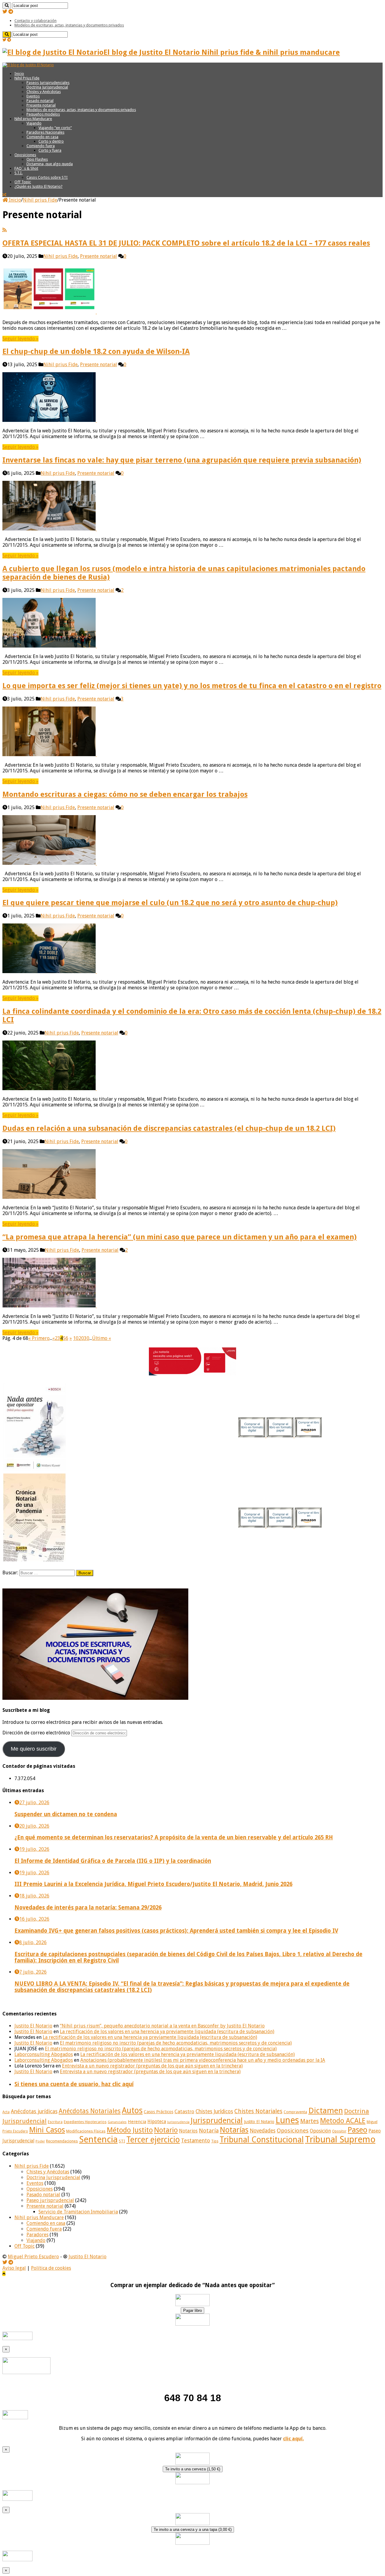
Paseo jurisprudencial (50, 2200)
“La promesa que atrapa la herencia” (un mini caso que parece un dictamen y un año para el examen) (180, 1237)
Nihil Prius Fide (27, 78)
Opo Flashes (37, 159)
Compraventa (295, 2112)
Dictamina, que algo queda (50, 164)
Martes (310, 2121)
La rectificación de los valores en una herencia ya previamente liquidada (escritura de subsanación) (167, 2032)
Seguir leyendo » (20, 339)
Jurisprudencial (217, 2120)
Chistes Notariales (258, 2111)
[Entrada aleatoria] (4, 195)
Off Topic (23, 182)
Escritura (55, 2122)
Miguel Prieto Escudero (33, 2257)
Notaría (209, 2131)
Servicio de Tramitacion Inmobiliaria (78, 2212)
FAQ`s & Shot (26, 168)
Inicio (19, 74)
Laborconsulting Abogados (44, 2054)
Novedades (263, 2131)
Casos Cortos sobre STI (47, 177)
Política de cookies (51, 2268)
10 (76, 1338)
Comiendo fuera (41, 146)
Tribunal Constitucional (262, 2140)
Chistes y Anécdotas (44, 92)
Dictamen (326, 2111)
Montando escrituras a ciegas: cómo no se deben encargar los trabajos (125, 794)
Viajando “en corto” (55, 128)
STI (122, 2141)
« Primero (39, 1338)
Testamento (196, 2141)
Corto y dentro (51, 141)
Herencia (137, 2122)
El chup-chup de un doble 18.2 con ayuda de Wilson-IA (96, 351)
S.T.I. (18, 173)
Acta (6, 2112)
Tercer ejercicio (153, 2140)
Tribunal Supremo (340, 2139)
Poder (40, 2141)
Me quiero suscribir (34, 1749)
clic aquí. (293, 2439)
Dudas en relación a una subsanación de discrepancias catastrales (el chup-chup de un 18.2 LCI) (169, 1128)
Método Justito (130, 2130)
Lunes (287, 2120)
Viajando (34, 123)
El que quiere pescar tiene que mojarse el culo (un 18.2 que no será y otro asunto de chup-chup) (170, 903)
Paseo (357, 2130)
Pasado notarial (40, 101)
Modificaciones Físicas (86, 2131)
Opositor (339, 2131)
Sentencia (98, 2139)
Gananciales (117, 2122)
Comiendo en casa (42, 137)
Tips (215, 2141)
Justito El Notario (33, 2026)
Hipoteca (157, 2122)
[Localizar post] (7, 6)
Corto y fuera (50, 150)
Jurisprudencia (178, 2122)
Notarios (188, 2131)
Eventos (33, 96)
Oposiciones (25, 155)
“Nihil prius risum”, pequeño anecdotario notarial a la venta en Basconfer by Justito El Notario (162, 2026)
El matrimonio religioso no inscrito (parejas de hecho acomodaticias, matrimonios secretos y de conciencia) (176, 2043)
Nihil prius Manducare (33, 119)
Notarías (234, 2130)
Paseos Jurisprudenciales (48, 83)
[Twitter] (5, 12)
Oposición (320, 2131)
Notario (166, 2130)
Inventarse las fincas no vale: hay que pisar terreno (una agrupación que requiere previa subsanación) (182, 460)
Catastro (184, 2111)
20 (81, 1338)
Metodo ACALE (343, 2121)
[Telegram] (11, 12)
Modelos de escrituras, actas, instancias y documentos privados (69, 25)
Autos (132, 2110)
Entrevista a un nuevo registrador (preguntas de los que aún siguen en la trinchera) (152, 2066)
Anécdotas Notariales (90, 2111)
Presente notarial (41, 105)
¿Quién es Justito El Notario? (38, 186)
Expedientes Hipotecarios (85, 2122)
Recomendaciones (62, 2141)
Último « (102, 1338)
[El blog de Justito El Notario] (28, 65)
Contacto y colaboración (35, 21)
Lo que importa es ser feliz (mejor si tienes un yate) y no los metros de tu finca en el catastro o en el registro (192, 686)
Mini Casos (47, 2130)
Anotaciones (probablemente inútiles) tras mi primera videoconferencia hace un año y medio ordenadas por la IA (203, 2060)
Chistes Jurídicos (214, 2111)
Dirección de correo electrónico (37, 1733)
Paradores (37, 2235)
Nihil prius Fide (40, 200)
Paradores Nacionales (45, 132)
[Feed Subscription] (5, 230)
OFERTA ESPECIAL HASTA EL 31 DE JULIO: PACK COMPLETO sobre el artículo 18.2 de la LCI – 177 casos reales (186, 243)
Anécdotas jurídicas (34, 2111)
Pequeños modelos (43, 114)
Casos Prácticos (159, 2112)
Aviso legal (14, 2268)
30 (87, 1338)
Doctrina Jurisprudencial (47, 87)
